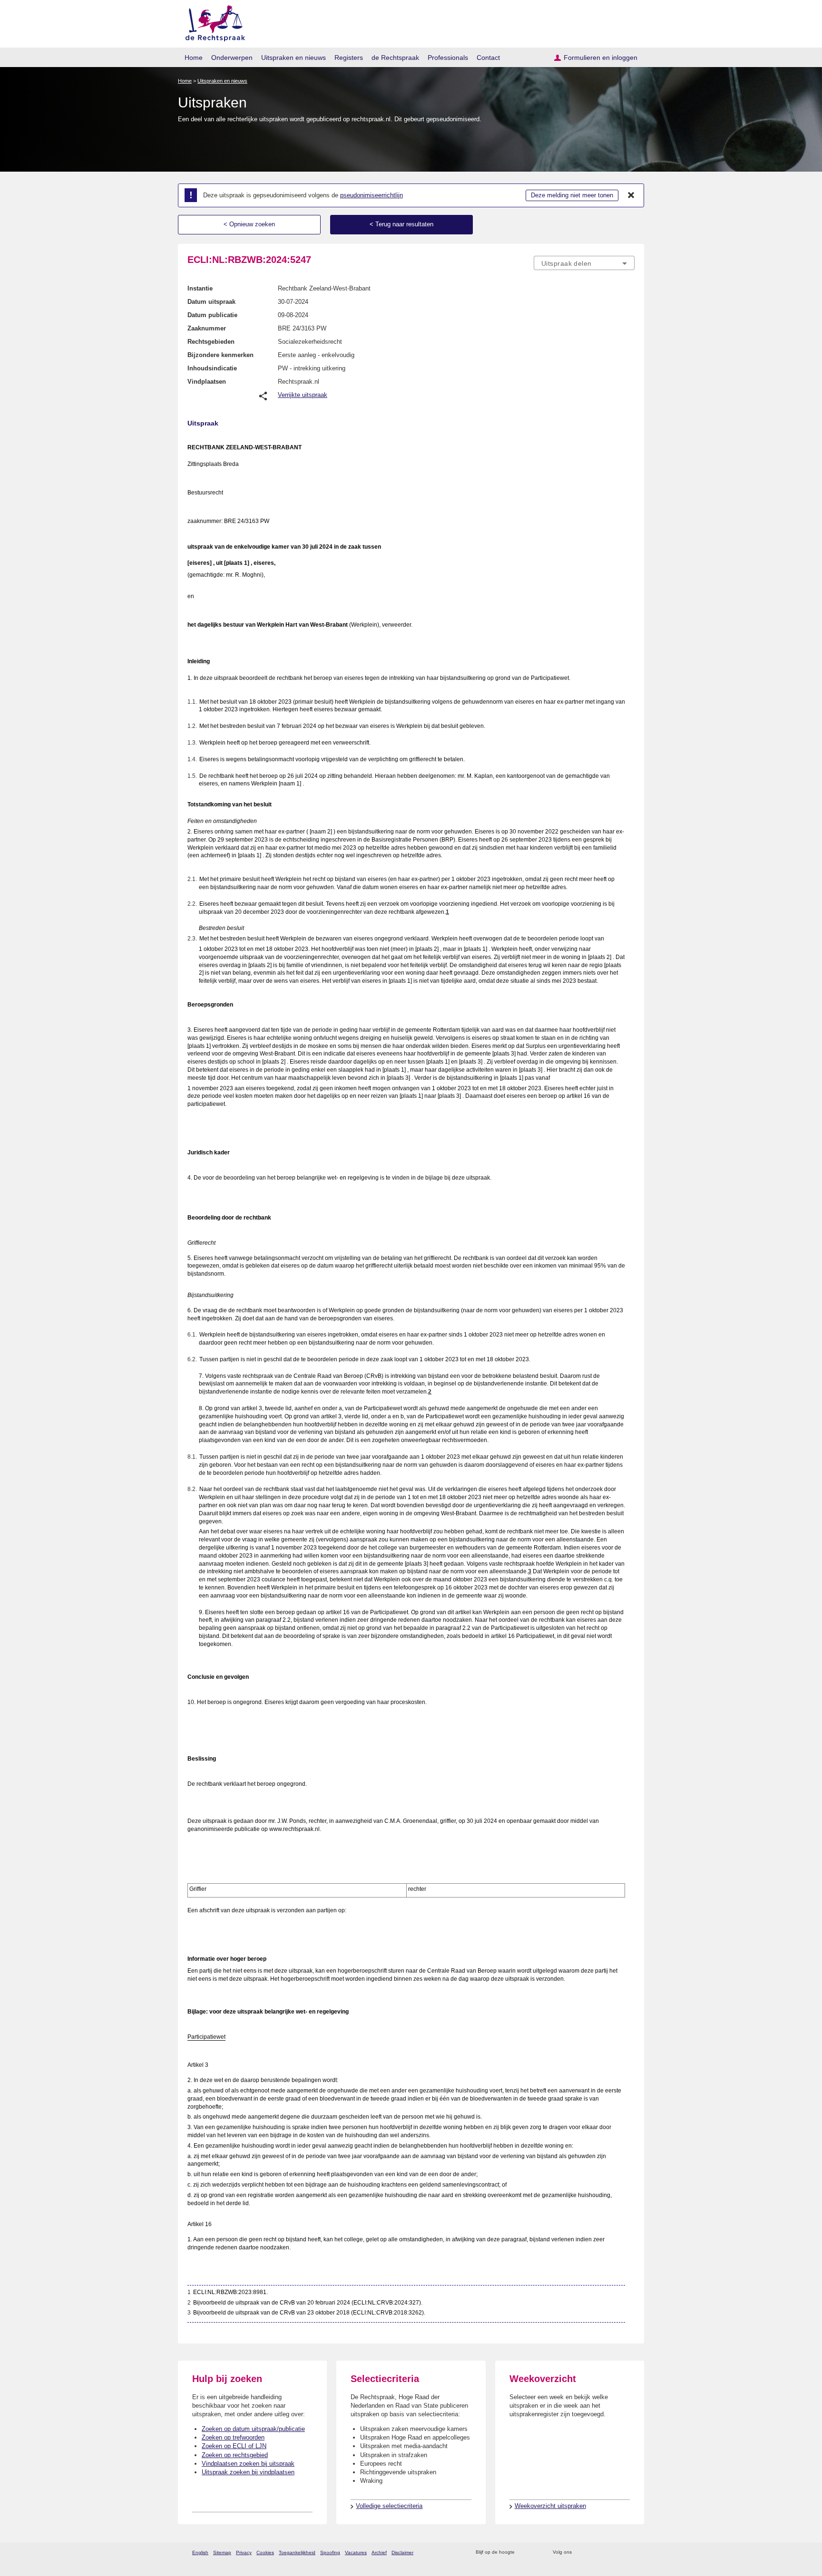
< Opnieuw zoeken (249, 224)
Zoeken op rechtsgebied (235, 2455)
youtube (630, 2552)
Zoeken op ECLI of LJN (234, 2446)
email (536, 2552)
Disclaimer (402, 2552)
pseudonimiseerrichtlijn (372, 195)
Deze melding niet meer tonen (572, 195)
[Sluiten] (631, 195)
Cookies (265, 2552)
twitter (580, 2552)
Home (194, 58)
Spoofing (330, 2552)
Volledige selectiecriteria (389, 2506)
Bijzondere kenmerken (220, 355)
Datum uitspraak (211, 302)
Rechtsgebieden (211, 342)
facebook (592, 2552)
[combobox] (584, 263)
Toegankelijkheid (297, 2552)
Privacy (244, 2552)
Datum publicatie (212, 315)
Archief (379, 2552)
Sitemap (222, 2552)
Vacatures (356, 2552)
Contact (488, 58)
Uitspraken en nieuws (294, 58)
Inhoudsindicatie (212, 368)
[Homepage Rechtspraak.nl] (212, 22)
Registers (349, 58)
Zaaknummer (207, 328)
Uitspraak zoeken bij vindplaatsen (248, 2472)
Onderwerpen (232, 58)
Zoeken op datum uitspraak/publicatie (253, 2429)
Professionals (448, 58)
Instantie (200, 288)
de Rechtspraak (395, 58)
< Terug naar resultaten (401, 224)
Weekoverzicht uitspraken (550, 2506)
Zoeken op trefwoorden (233, 2437)
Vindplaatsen (207, 382)
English (200, 2552)
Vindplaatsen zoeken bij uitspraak (248, 2464)
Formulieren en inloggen (601, 58)
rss (524, 2552)
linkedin (617, 2552)
